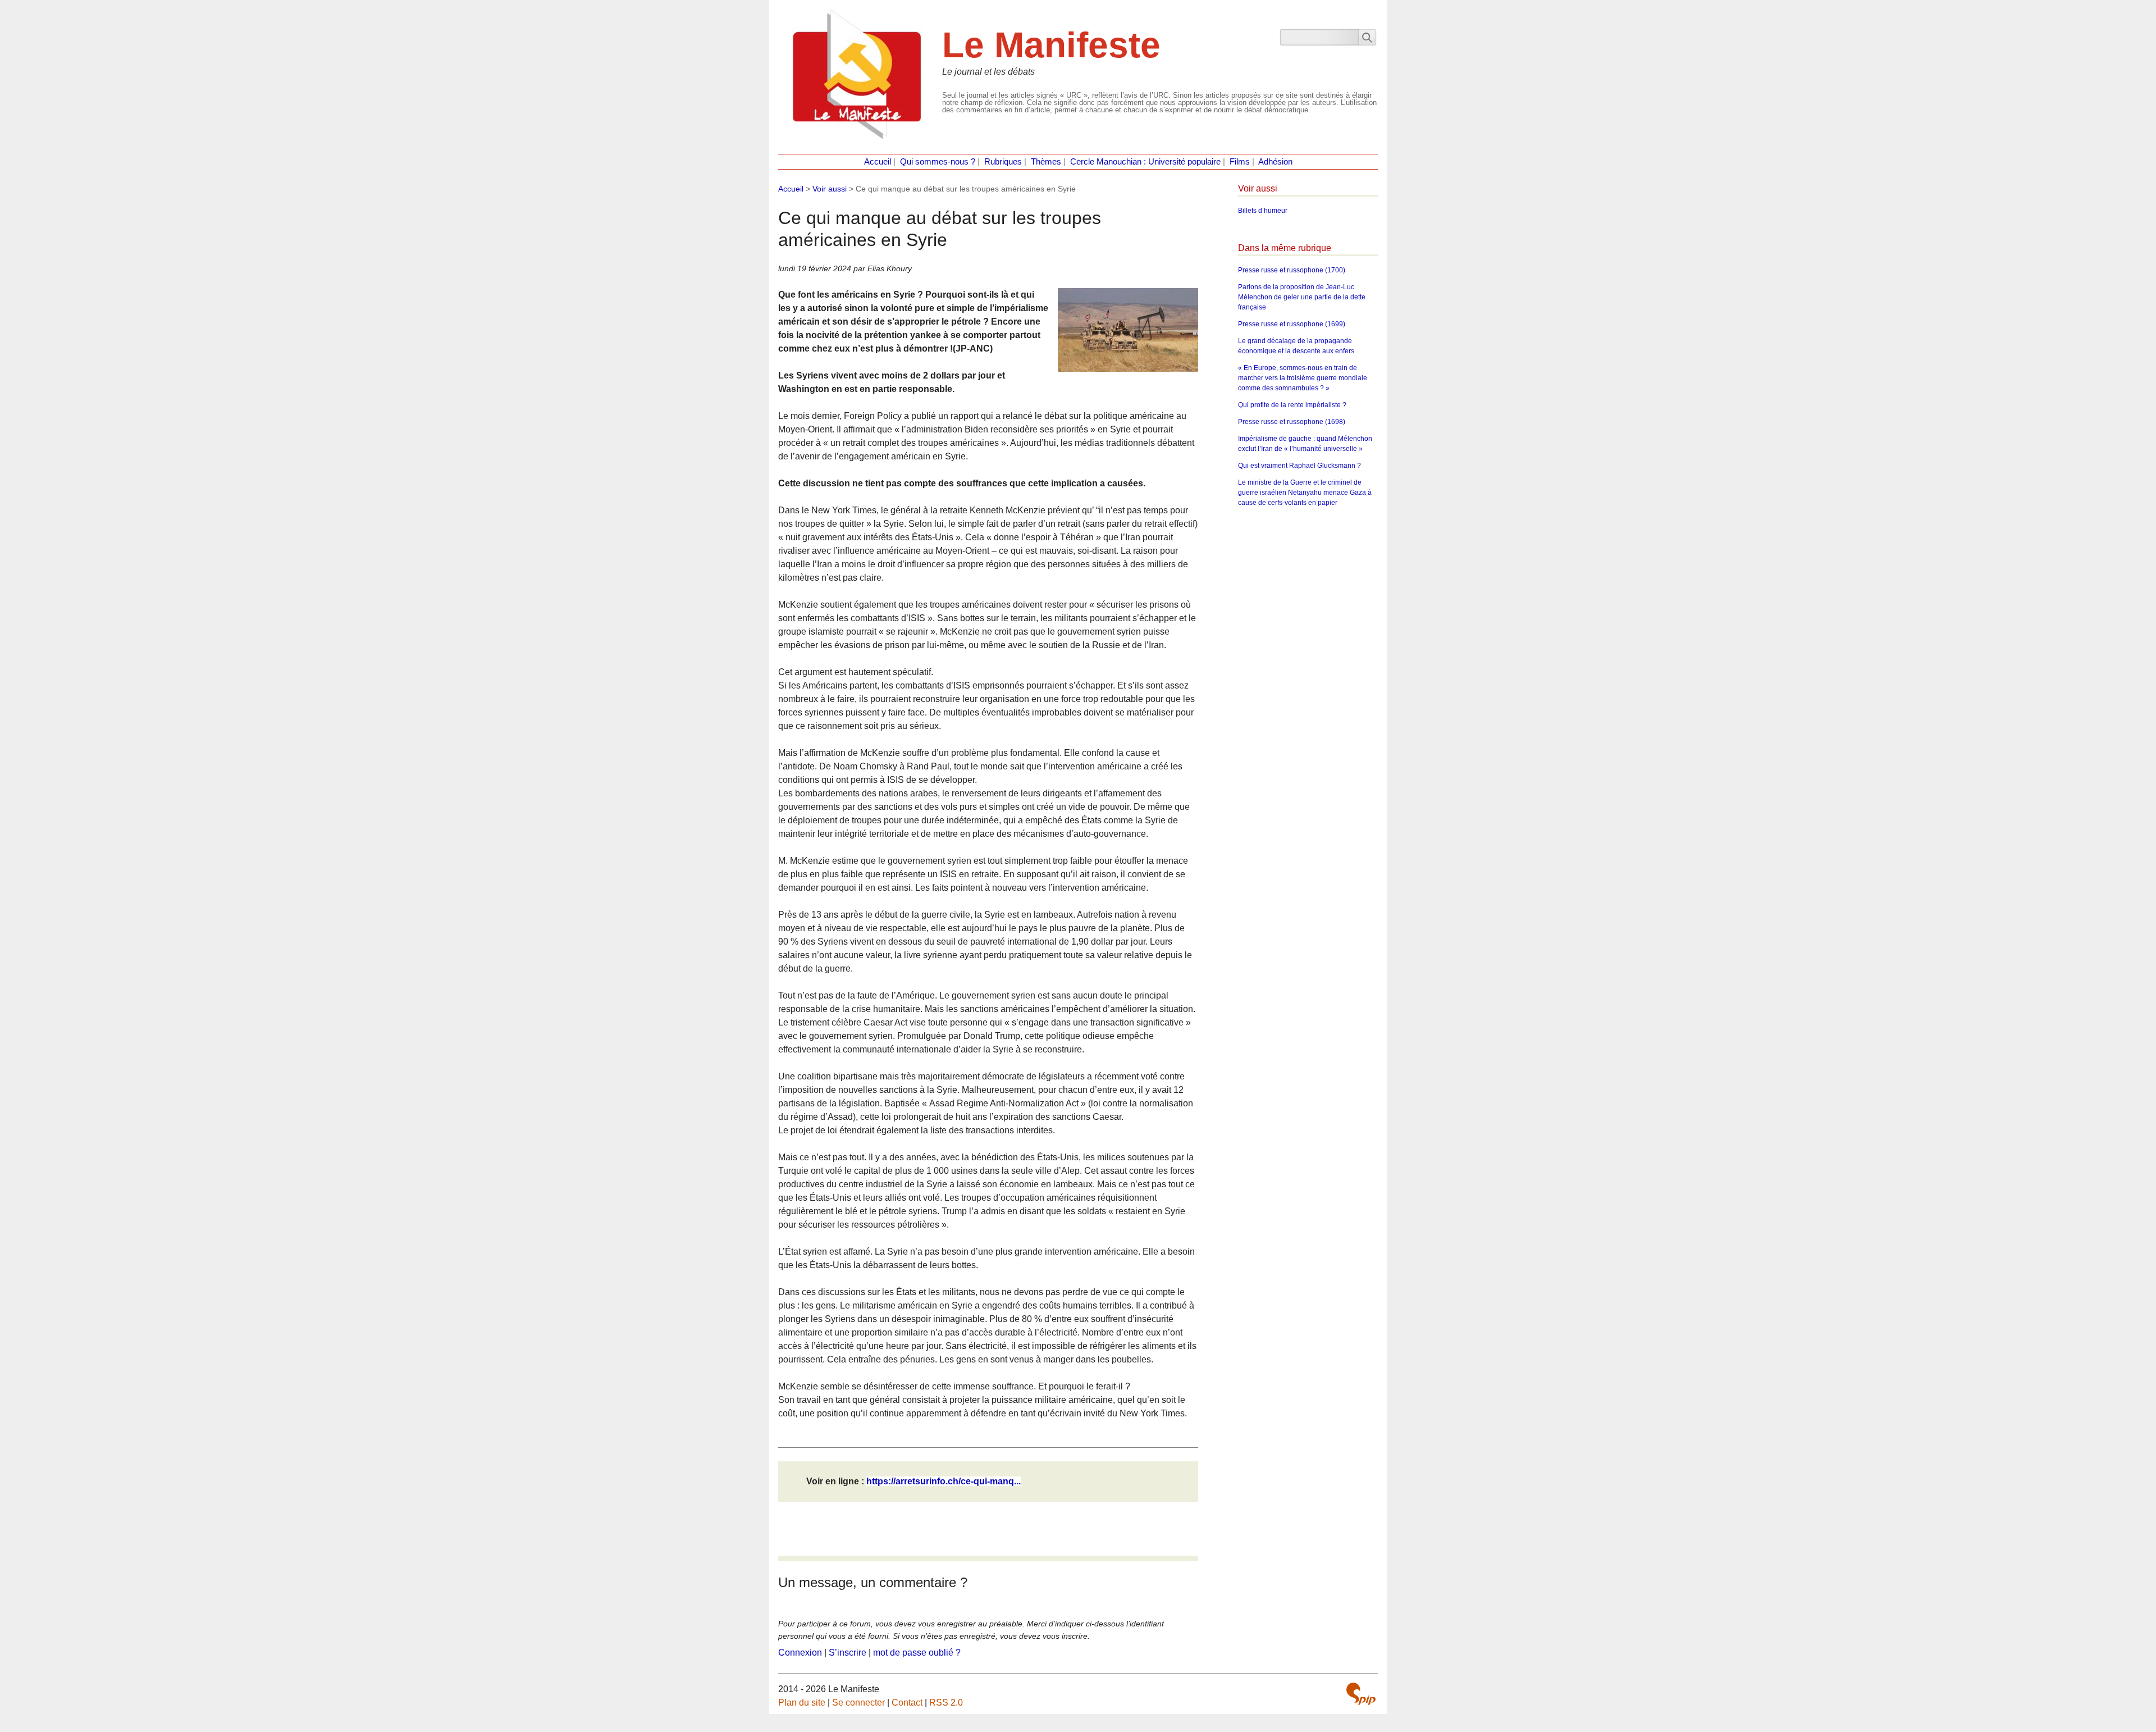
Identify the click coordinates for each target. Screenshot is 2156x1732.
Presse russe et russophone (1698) (1292, 422)
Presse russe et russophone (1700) (1292, 270)
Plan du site (802, 1703)
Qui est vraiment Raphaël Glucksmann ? (1299, 466)
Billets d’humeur (1263, 211)
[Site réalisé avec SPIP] (1361, 1694)
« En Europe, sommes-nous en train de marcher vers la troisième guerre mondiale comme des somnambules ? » (1303, 378)
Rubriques (1003, 162)
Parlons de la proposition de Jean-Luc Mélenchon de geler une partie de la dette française (1302, 297)
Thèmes (1046, 162)
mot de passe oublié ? (917, 1653)
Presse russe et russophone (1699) (1292, 324)
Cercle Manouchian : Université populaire (1145, 162)
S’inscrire (848, 1653)
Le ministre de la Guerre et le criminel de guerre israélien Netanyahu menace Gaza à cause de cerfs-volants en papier (1305, 493)
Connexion (800, 1653)
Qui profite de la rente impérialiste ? (1292, 405)
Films (1240, 162)
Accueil (878, 162)
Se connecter (858, 1703)
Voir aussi (830, 189)
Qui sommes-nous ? (938, 162)
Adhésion (1275, 162)
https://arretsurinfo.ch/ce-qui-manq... (944, 1481)
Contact (907, 1703)
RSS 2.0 (946, 1703)
